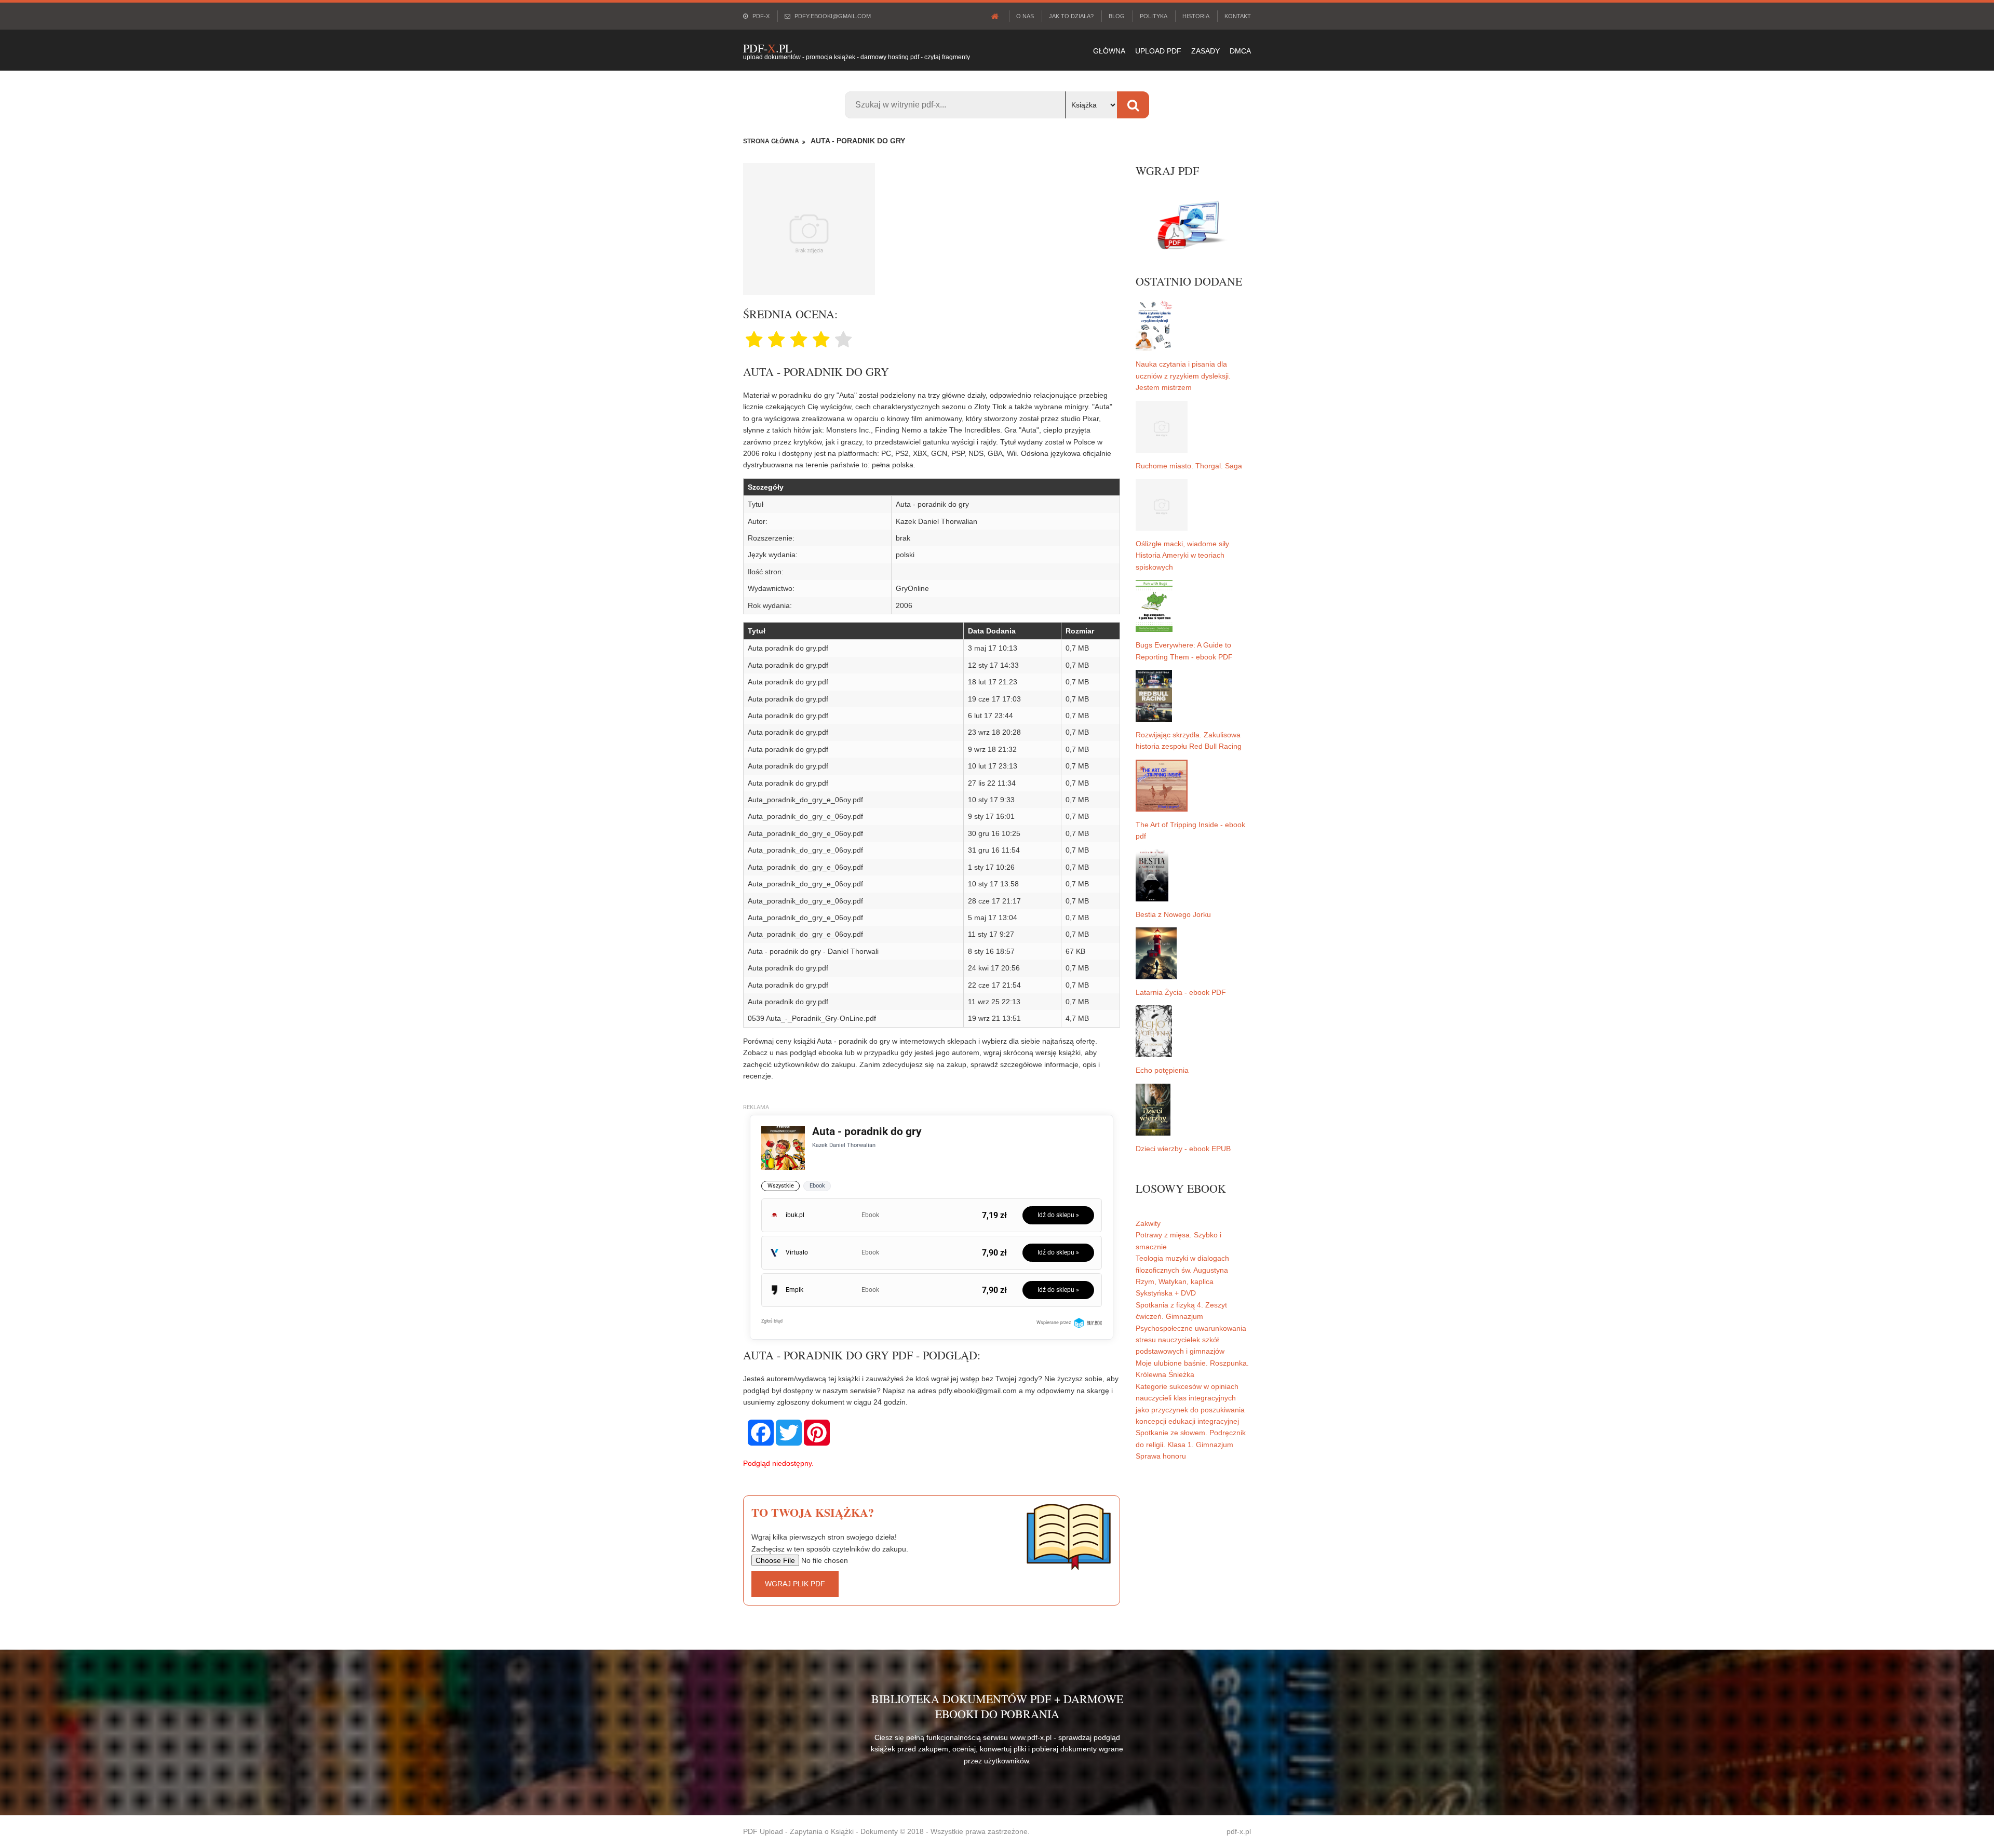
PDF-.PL (767, 48)
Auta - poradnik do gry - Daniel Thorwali (813, 951)
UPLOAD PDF (1158, 51)
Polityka (1154, 16)
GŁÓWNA (1109, 51)
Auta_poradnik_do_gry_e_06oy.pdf (805, 800)
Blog (1117, 16)
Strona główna (771, 141)
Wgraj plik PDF (795, 1584)
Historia (1196, 16)
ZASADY (1205, 51)
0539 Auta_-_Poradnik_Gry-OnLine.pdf (812, 1018)
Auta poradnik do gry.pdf (788, 648)
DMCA (1240, 51)
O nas (1025, 16)
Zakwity (1148, 1223)
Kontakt (1238, 16)
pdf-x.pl (1239, 1831)
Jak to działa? (1071, 16)
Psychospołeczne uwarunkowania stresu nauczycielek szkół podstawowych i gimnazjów (1191, 1340)
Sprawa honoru (1161, 1456)
